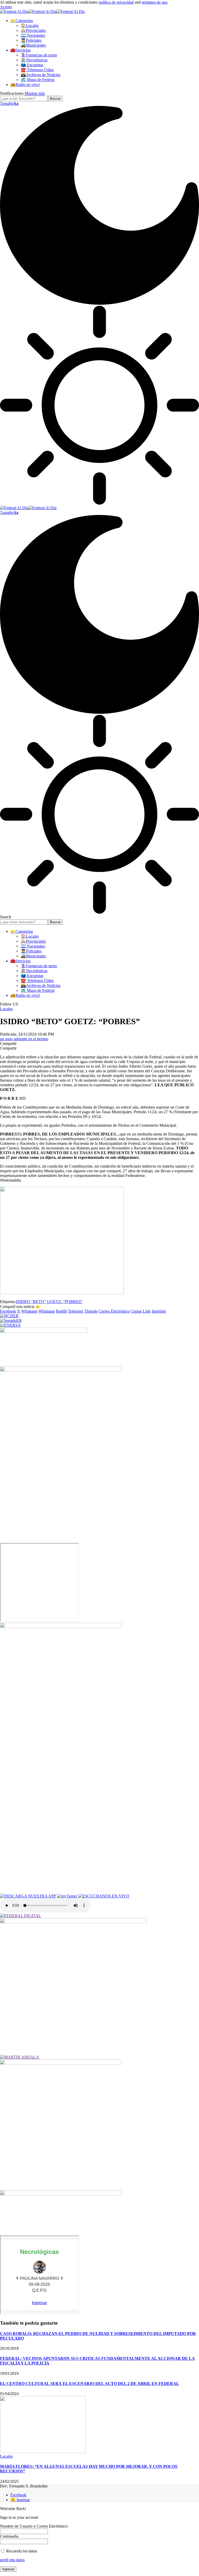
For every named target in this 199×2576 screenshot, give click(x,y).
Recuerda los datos (21, 2551)
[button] (6, 7)
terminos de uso (155, 2)
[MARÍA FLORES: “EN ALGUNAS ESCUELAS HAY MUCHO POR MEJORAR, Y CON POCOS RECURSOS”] (43, 2452)
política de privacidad (116, 2)
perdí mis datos (12, 2560)
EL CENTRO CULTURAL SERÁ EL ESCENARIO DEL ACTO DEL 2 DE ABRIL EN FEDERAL (90, 2384)
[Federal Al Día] (42, 12)
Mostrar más (35, 93)
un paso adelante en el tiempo (24, 1039)
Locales (6, 1009)
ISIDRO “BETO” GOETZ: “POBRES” (49, 1302)
